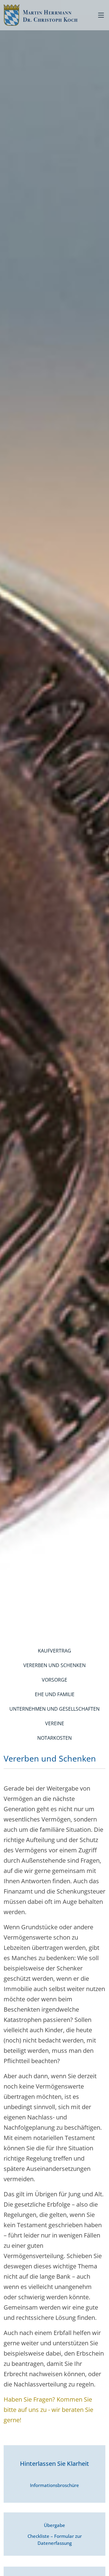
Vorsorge (54, 1680)
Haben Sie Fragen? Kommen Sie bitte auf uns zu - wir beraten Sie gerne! (48, 2410)
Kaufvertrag (54, 1651)
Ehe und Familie (55, 1694)
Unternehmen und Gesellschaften (54, 1709)
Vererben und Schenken (54, 1665)
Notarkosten (54, 1738)
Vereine (55, 1723)
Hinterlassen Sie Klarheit (54, 2474)
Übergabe (55, 2534)
